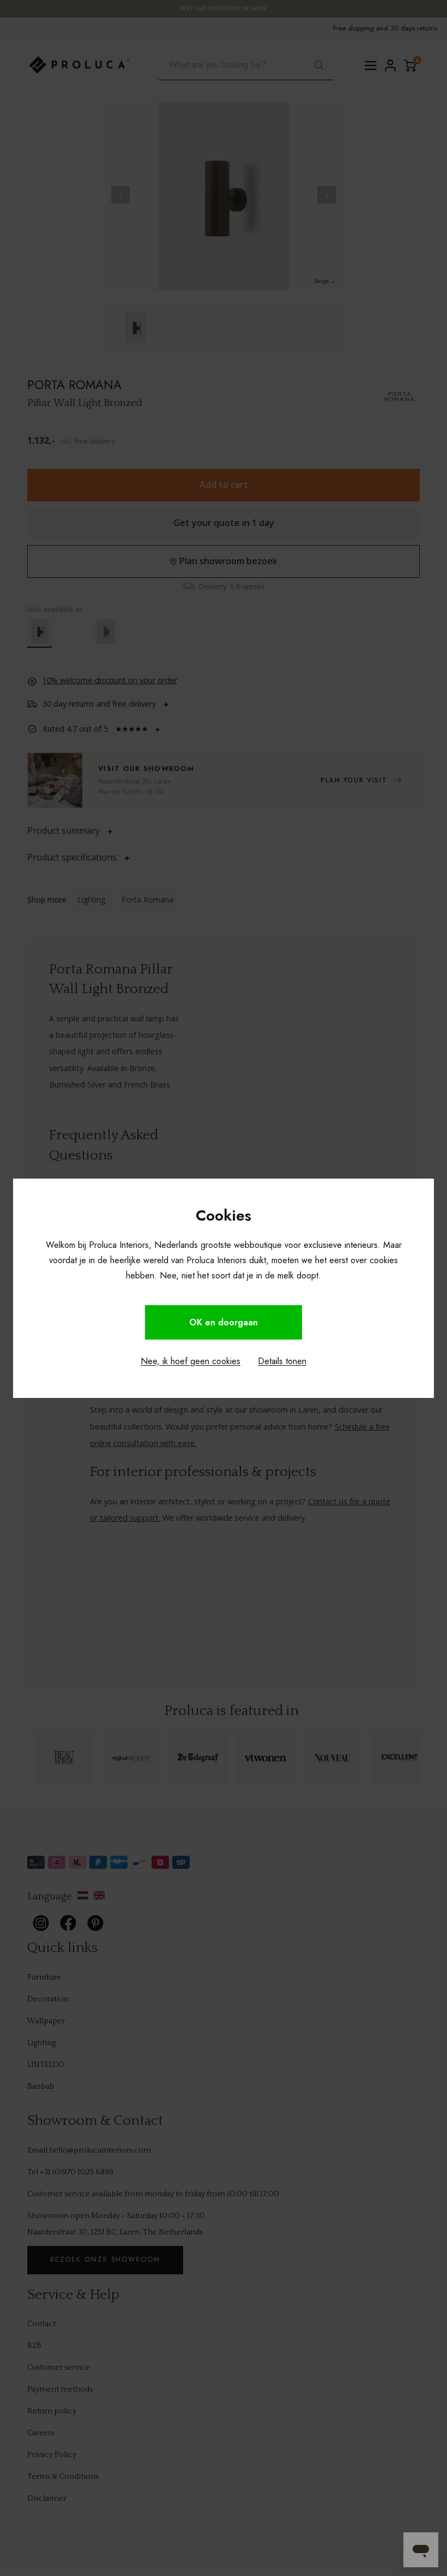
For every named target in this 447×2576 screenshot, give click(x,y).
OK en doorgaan (224, 1322)
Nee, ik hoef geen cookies (191, 1361)
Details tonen (282, 1361)
